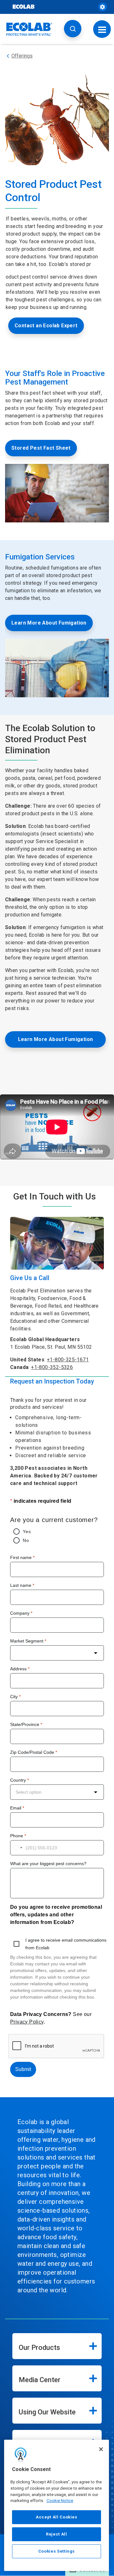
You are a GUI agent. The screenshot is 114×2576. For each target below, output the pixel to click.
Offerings (22, 56)
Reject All (57, 2534)
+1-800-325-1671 (68, 1360)
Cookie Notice (60, 2501)
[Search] (73, 29)
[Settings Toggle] (103, 7)
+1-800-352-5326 (52, 1367)
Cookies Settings (57, 2551)
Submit (23, 2069)
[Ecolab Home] (29, 29)
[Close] (101, 2449)
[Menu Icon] (102, 29)
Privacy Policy (27, 2022)
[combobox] (57, 1653)
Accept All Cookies (57, 2517)
